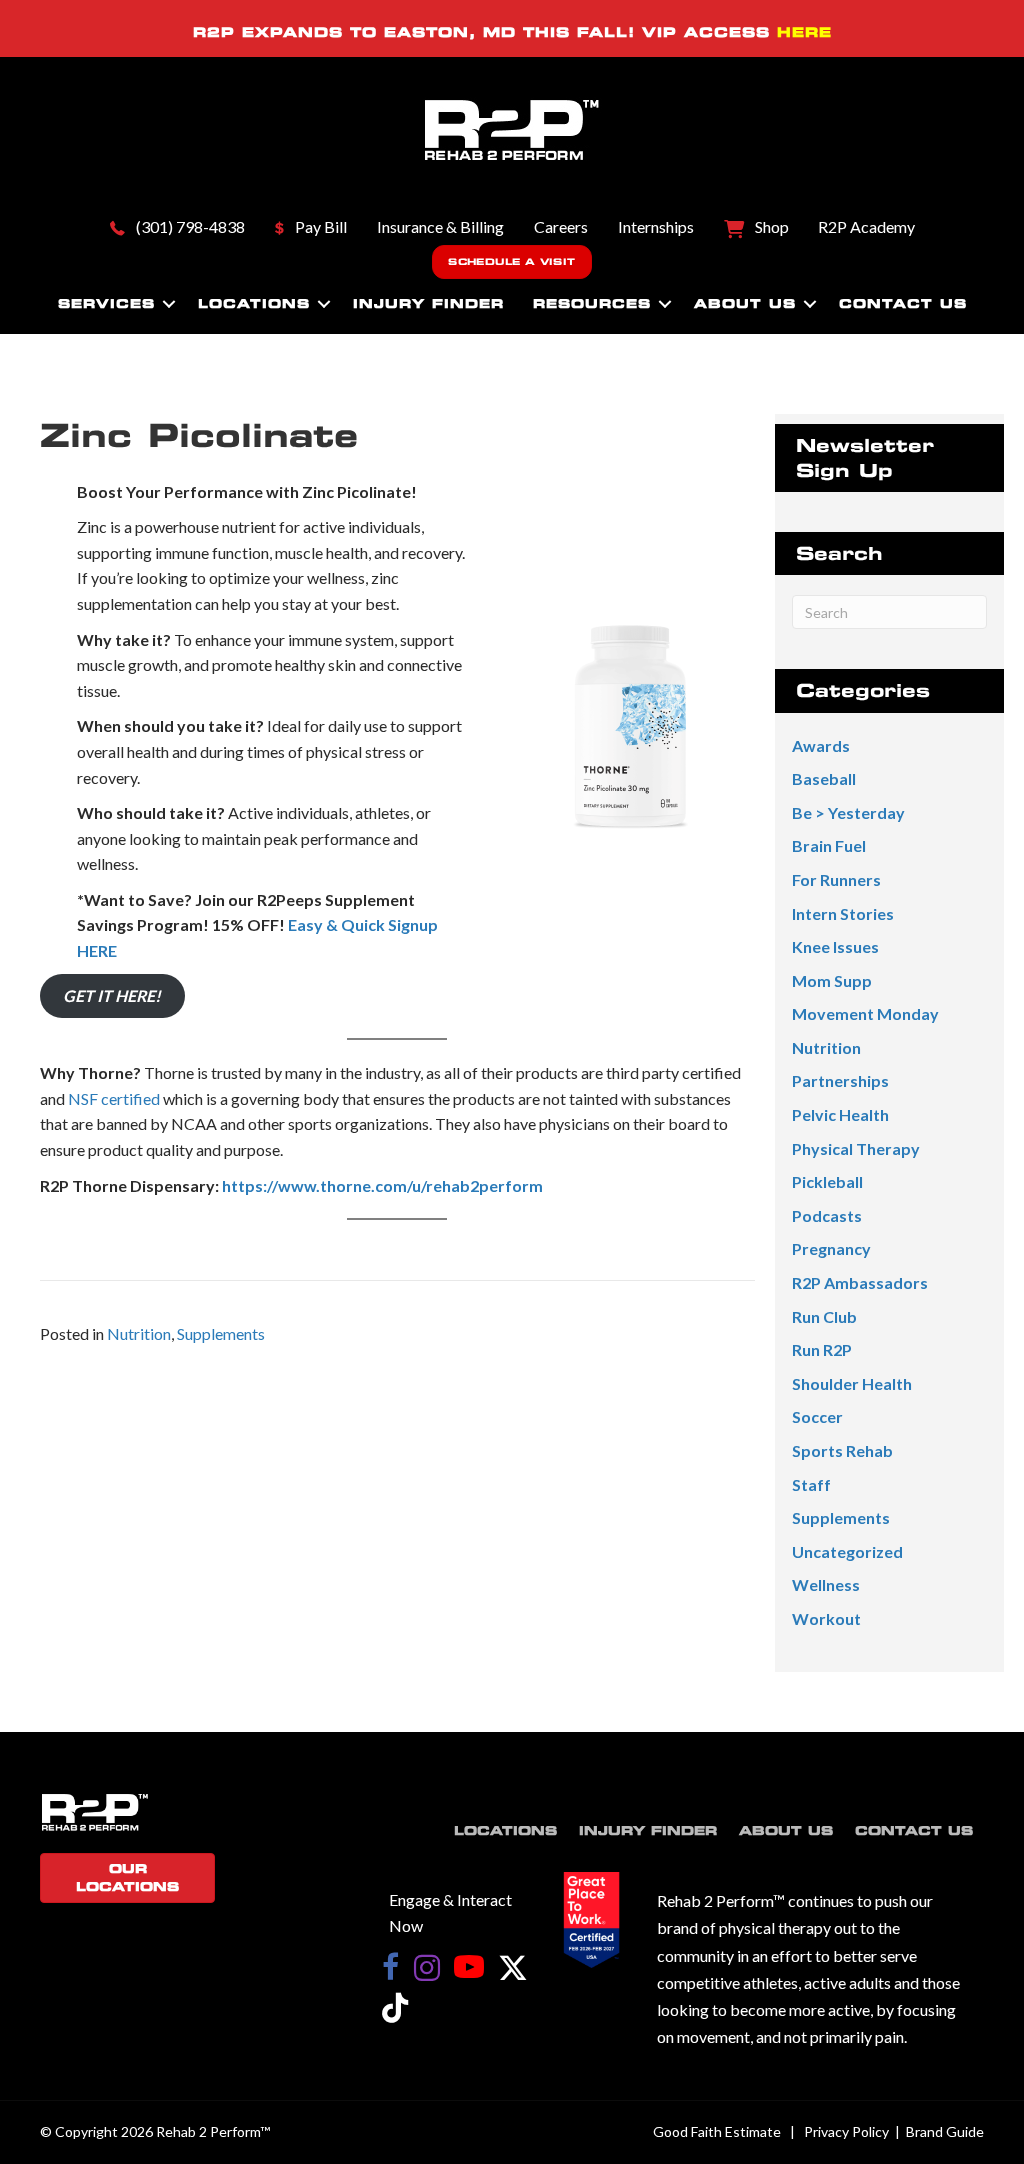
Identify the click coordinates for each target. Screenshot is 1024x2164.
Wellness (826, 1584)
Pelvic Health (840, 1114)
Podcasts (827, 1215)
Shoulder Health (852, 1383)
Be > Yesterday (848, 812)
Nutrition (139, 1333)
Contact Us (903, 303)
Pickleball (827, 1181)
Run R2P (822, 1349)
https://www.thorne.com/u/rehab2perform (382, 1185)
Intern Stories (843, 913)
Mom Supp (832, 980)
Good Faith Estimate (717, 2131)
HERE (804, 32)
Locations (254, 303)
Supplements (221, 1333)
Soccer (817, 1416)
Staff (811, 1484)
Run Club (824, 1316)
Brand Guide (945, 2131)
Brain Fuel (829, 845)
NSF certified (114, 1098)
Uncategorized (847, 1551)
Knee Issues (835, 946)
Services (106, 303)
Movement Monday (865, 1013)
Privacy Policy (846, 2131)
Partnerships (840, 1080)
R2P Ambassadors (860, 1282)
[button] (169, 304)
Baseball (824, 778)
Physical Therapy (856, 1148)
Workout (826, 1618)
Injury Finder (428, 303)
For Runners (836, 879)
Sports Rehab (842, 1450)
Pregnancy (831, 1248)
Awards (821, 745)
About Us (745, 303)
